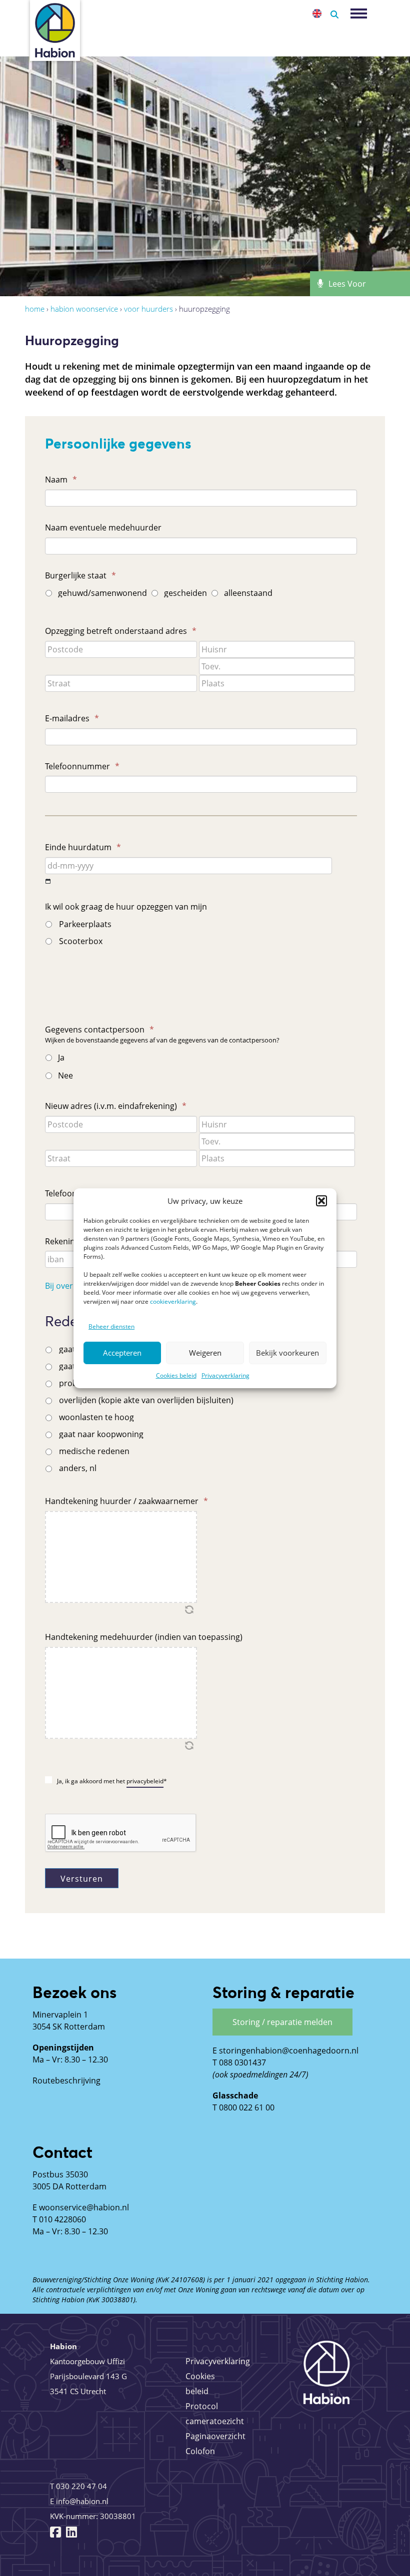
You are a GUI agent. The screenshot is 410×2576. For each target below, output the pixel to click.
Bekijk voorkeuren (287, 1353)
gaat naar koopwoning (101, 1434)
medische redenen (94, 1451)
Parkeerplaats (85, 924)
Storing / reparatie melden (282, 2022)
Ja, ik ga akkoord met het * (112, 1781)
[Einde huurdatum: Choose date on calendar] (48, 881)
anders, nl (78, 1468)
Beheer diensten (111, 1326)
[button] (321, 1201)
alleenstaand (248, 593)
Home (35, 309)
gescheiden (185, 593)
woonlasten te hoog (96, 1417)
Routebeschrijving (66, 2080)
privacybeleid (145, 1781)
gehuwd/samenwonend (101, 593)
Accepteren (122, 1353)
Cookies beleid (176, 1375)
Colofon (200, 2451)
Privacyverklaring (225, 1375)
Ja (61, 1057)
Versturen (82, 1879)
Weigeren (205, 1353)
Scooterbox (81, 941)
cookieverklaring (173, 1301)
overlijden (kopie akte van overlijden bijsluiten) (146, 1400)
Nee (65, 1075)
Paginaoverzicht (215, 2436)
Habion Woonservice (84, 309)
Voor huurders (148, 309)
